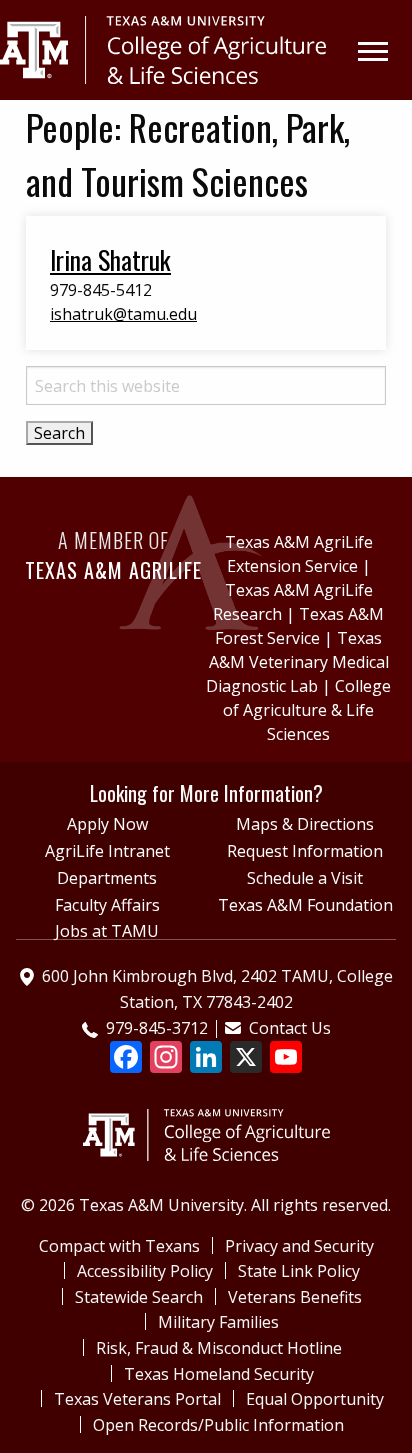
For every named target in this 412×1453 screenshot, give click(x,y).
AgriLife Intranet (107, 851)
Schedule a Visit (305, 878)
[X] (246, 1059)
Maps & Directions (305, 824)
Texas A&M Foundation (305, 905)
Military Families (218, 1322)
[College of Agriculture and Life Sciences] (206, 1117)
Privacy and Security (299, 1246)
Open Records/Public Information (218, 1425)
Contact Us (290, 1028)
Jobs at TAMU (107, 931)
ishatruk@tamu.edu (123, 314)
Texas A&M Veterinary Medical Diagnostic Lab (297, 662)
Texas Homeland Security (219, 1374)
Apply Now (107, 824)
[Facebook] (126, 1059)
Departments (107, 878)
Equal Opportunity (315, 1399)
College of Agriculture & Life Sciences (307, 710)
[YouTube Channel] (286, 1059)
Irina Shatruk (110, 259)
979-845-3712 (157, 1028)
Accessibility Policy (145, 1271)
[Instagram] (166, 1059)
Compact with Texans (119, 1246)
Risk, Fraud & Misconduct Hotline (219, 1348)
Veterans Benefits (295, 1297)
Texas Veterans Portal (137, 1399)
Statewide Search (139, 1297)
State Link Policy (299, 1271)
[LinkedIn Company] (206, 1059)
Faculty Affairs (107, 905)
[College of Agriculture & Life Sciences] (163, 48)
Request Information (305, 851)
